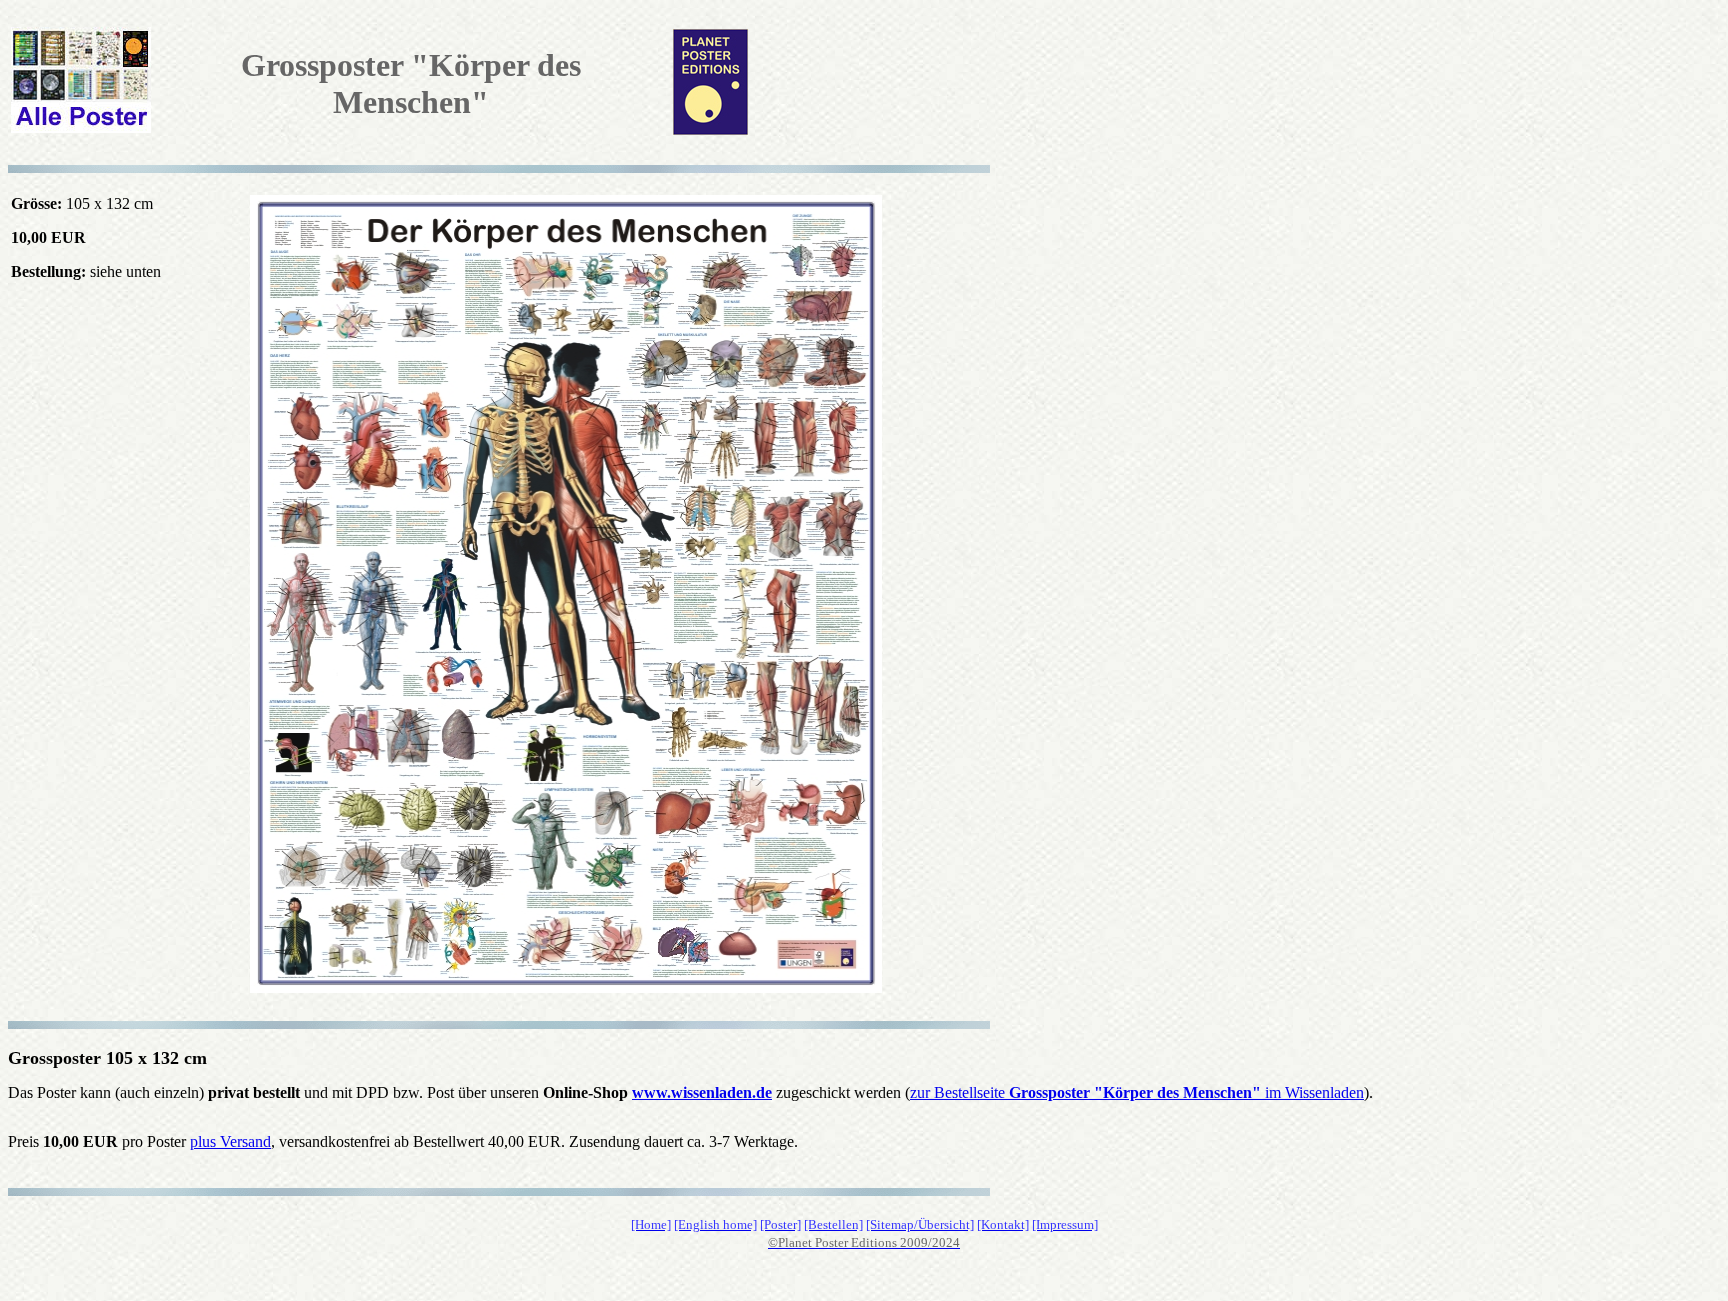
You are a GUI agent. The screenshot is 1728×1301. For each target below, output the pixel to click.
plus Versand (230, 1141)
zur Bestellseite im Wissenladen (1137, 1092)
